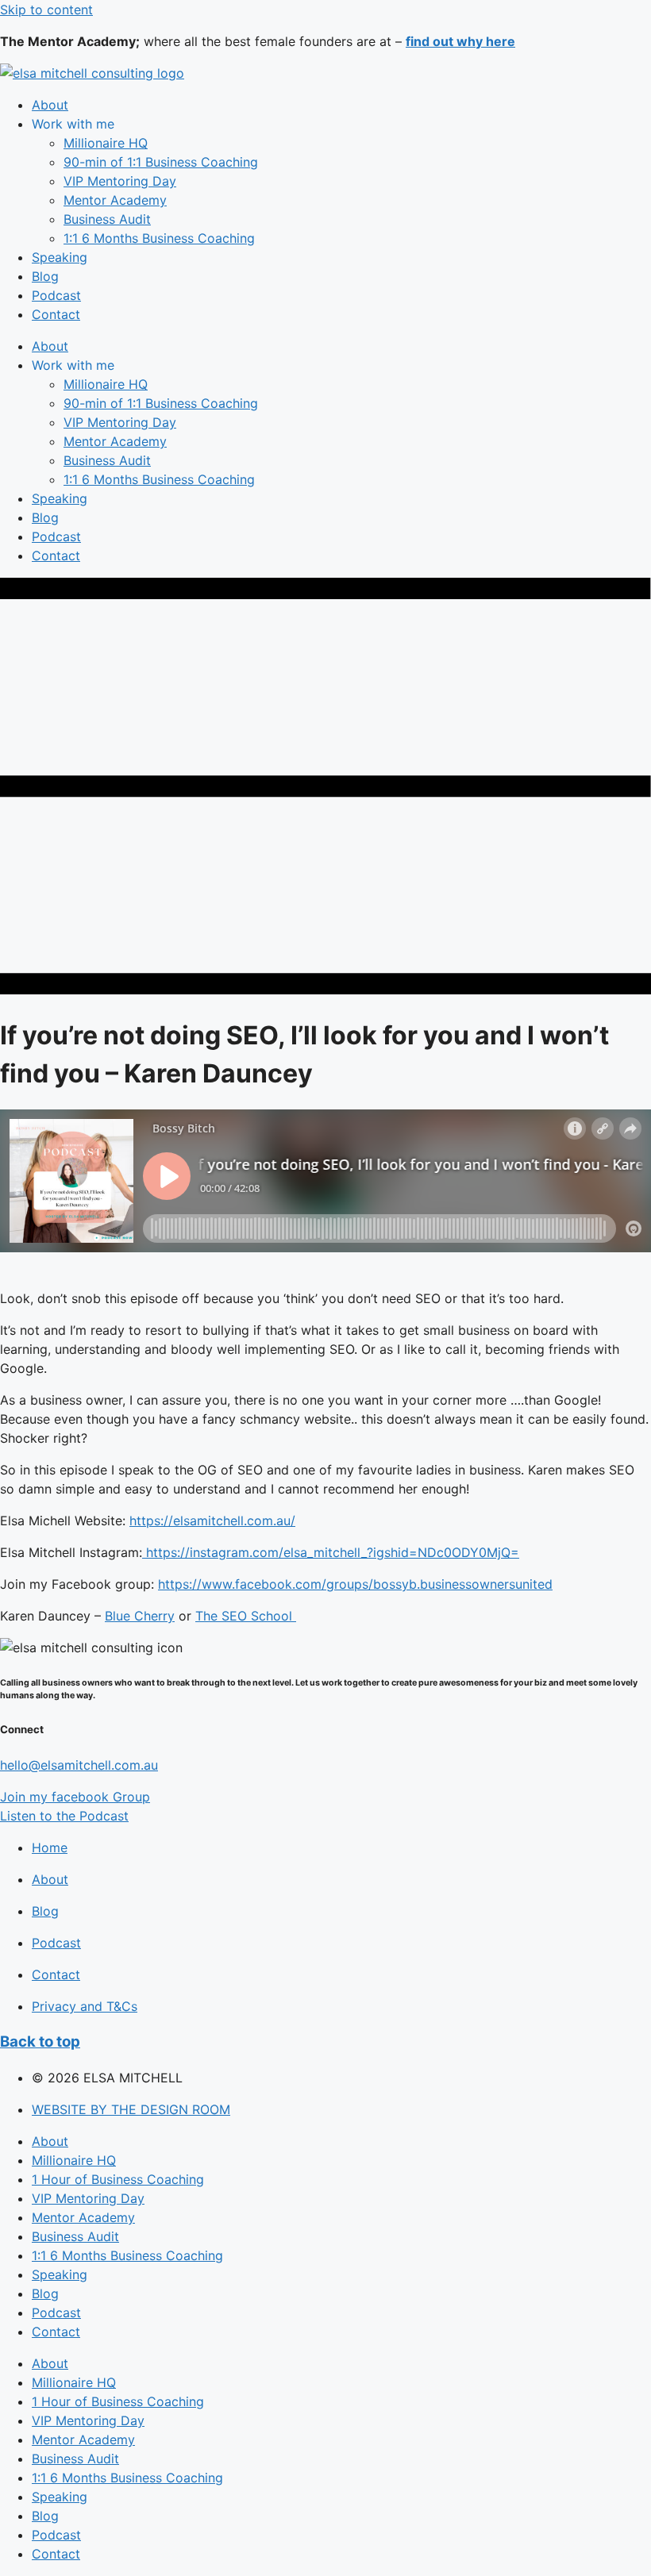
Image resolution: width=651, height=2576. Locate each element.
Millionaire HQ (106, 143)
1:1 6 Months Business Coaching (159, 238)
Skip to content (46, 10)
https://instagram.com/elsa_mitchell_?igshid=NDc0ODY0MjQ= (331, 1552)
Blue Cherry (140, 1616)
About (50, 105)
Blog (45, 276)
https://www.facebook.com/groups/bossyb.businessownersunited (355, 1584)
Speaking (60, 257)
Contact (56, 314)
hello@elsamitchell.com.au (79, 1765)
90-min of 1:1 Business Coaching (161, 162)
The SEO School (246, 1616)
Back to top (40, 2042)
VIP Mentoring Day (120, 181)
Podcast (56, 295)
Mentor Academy (115, 200)
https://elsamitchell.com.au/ (212, 1521)
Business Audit (107, 219)
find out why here (460, 41)
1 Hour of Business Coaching (118, 2179)
